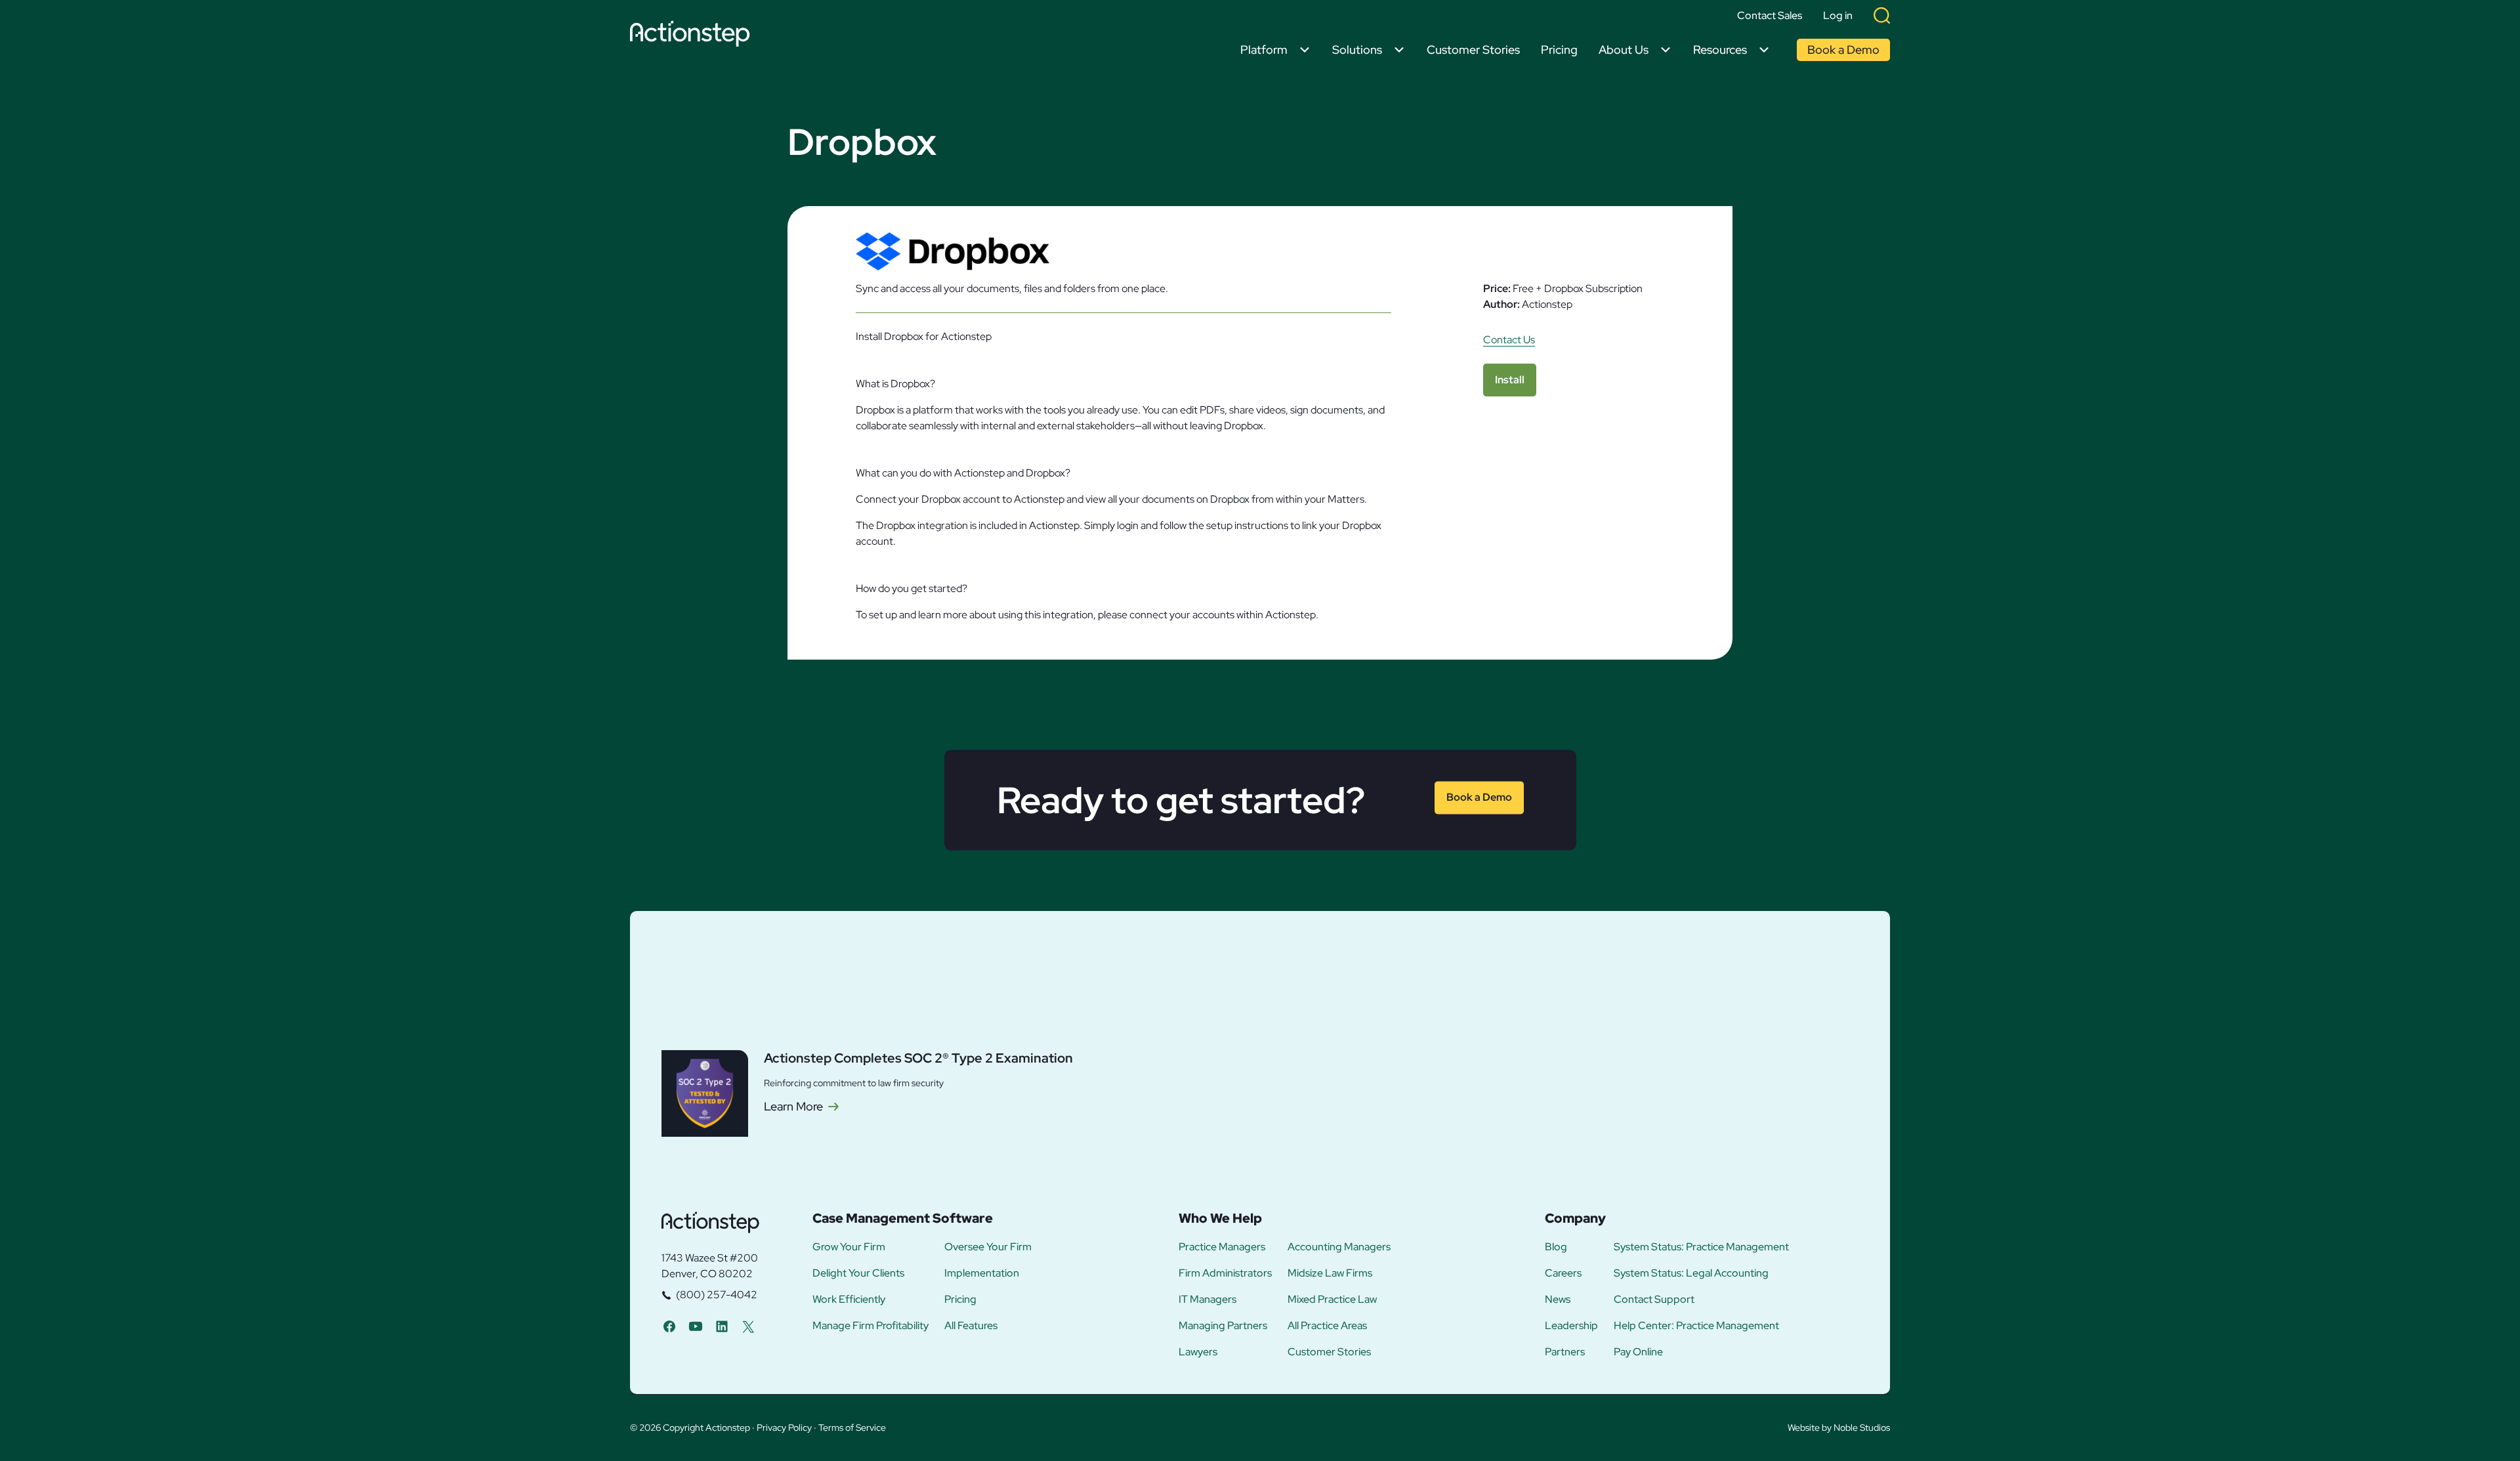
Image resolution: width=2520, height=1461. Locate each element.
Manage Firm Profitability (871, 1326)
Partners (1565, 1352)
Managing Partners (1223, 1326)
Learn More (793, 1107)
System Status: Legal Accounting (1691, 1273)
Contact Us (1509, 340)
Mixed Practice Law (1332, 1300)
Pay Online (1638, 1352)
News (1558, 1300)
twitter (748, 1326)
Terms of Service (852, 1428)
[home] (693, 36)
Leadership (1571, 1326)
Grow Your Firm (849, 1247)
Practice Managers (1222, 1247)
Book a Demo (1843, 50)
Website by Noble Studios (1839, 1428)
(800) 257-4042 (717, 1295)
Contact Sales (1770, 16)
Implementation (982, 1273)
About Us (1624, 50)
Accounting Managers (1339, 1247)
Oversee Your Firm (988, 1247)
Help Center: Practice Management (1696, 1326)
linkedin (722, 1326)
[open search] (1882, 15)
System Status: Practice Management (1701, 1247)
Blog (1556, 1247)
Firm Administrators (1225, 1273)
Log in (1838, 16)
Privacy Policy (784, 1428)
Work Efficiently (849, 1300)
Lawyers (1198, 1352)
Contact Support (1654, 1300)
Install (1510, 380)
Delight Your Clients (858, 1273)
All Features (971, 1326)
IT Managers (1207, 1300)
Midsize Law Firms (1330, 1273)
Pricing (1559, 50)
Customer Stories (1473, 50)
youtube (696, 1326)
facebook (669, 1326)
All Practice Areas (1327, 1326)
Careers (1563, 1273)
